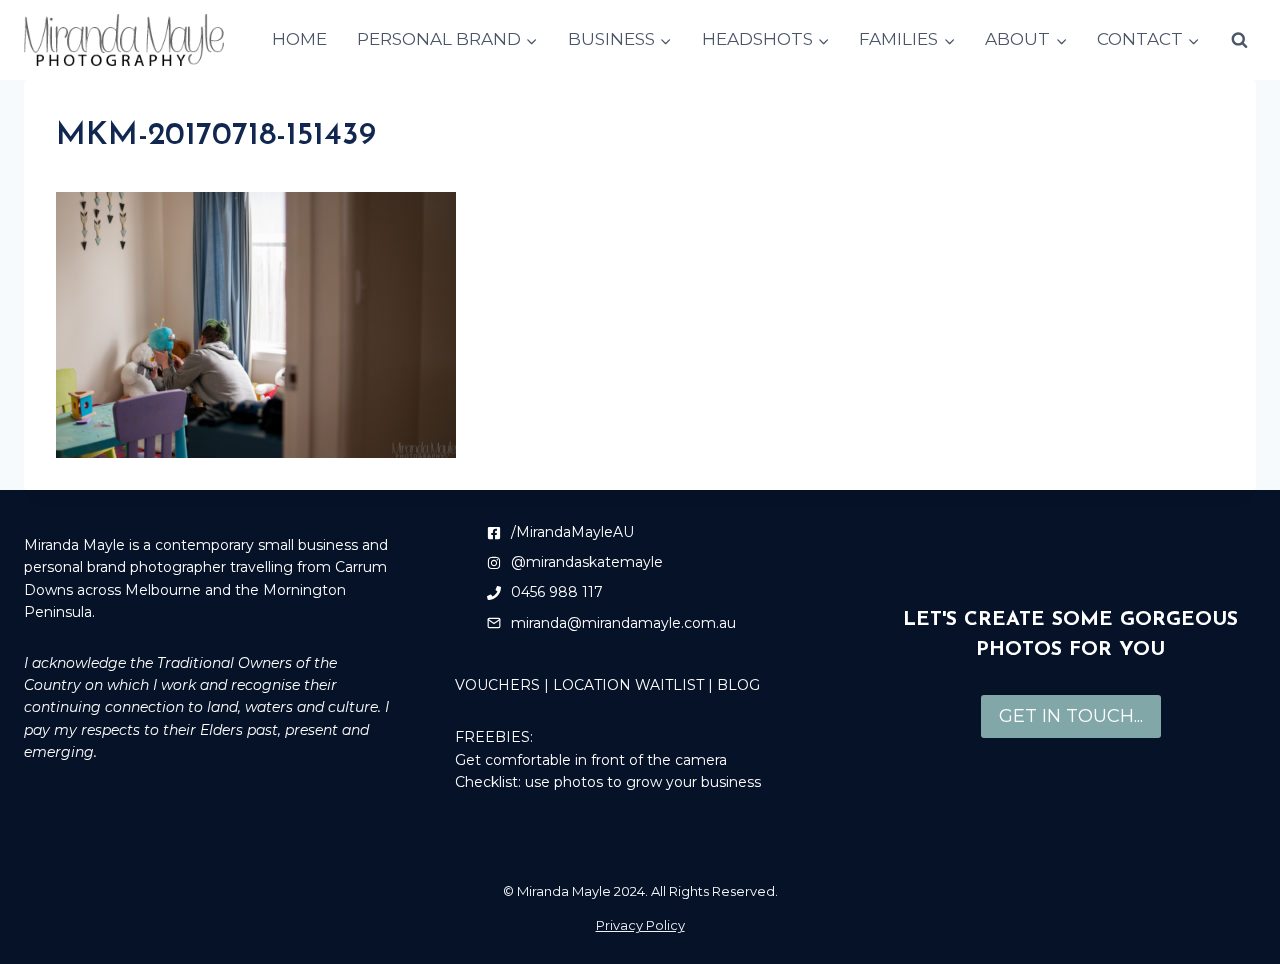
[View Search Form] (1239, 40)
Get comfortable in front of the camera (591, 760)
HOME (299, 39)
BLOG (738, 685)
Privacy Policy (640, 925)
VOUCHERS (497, 685)
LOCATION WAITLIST (628, 685)
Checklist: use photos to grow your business (608, 782)
